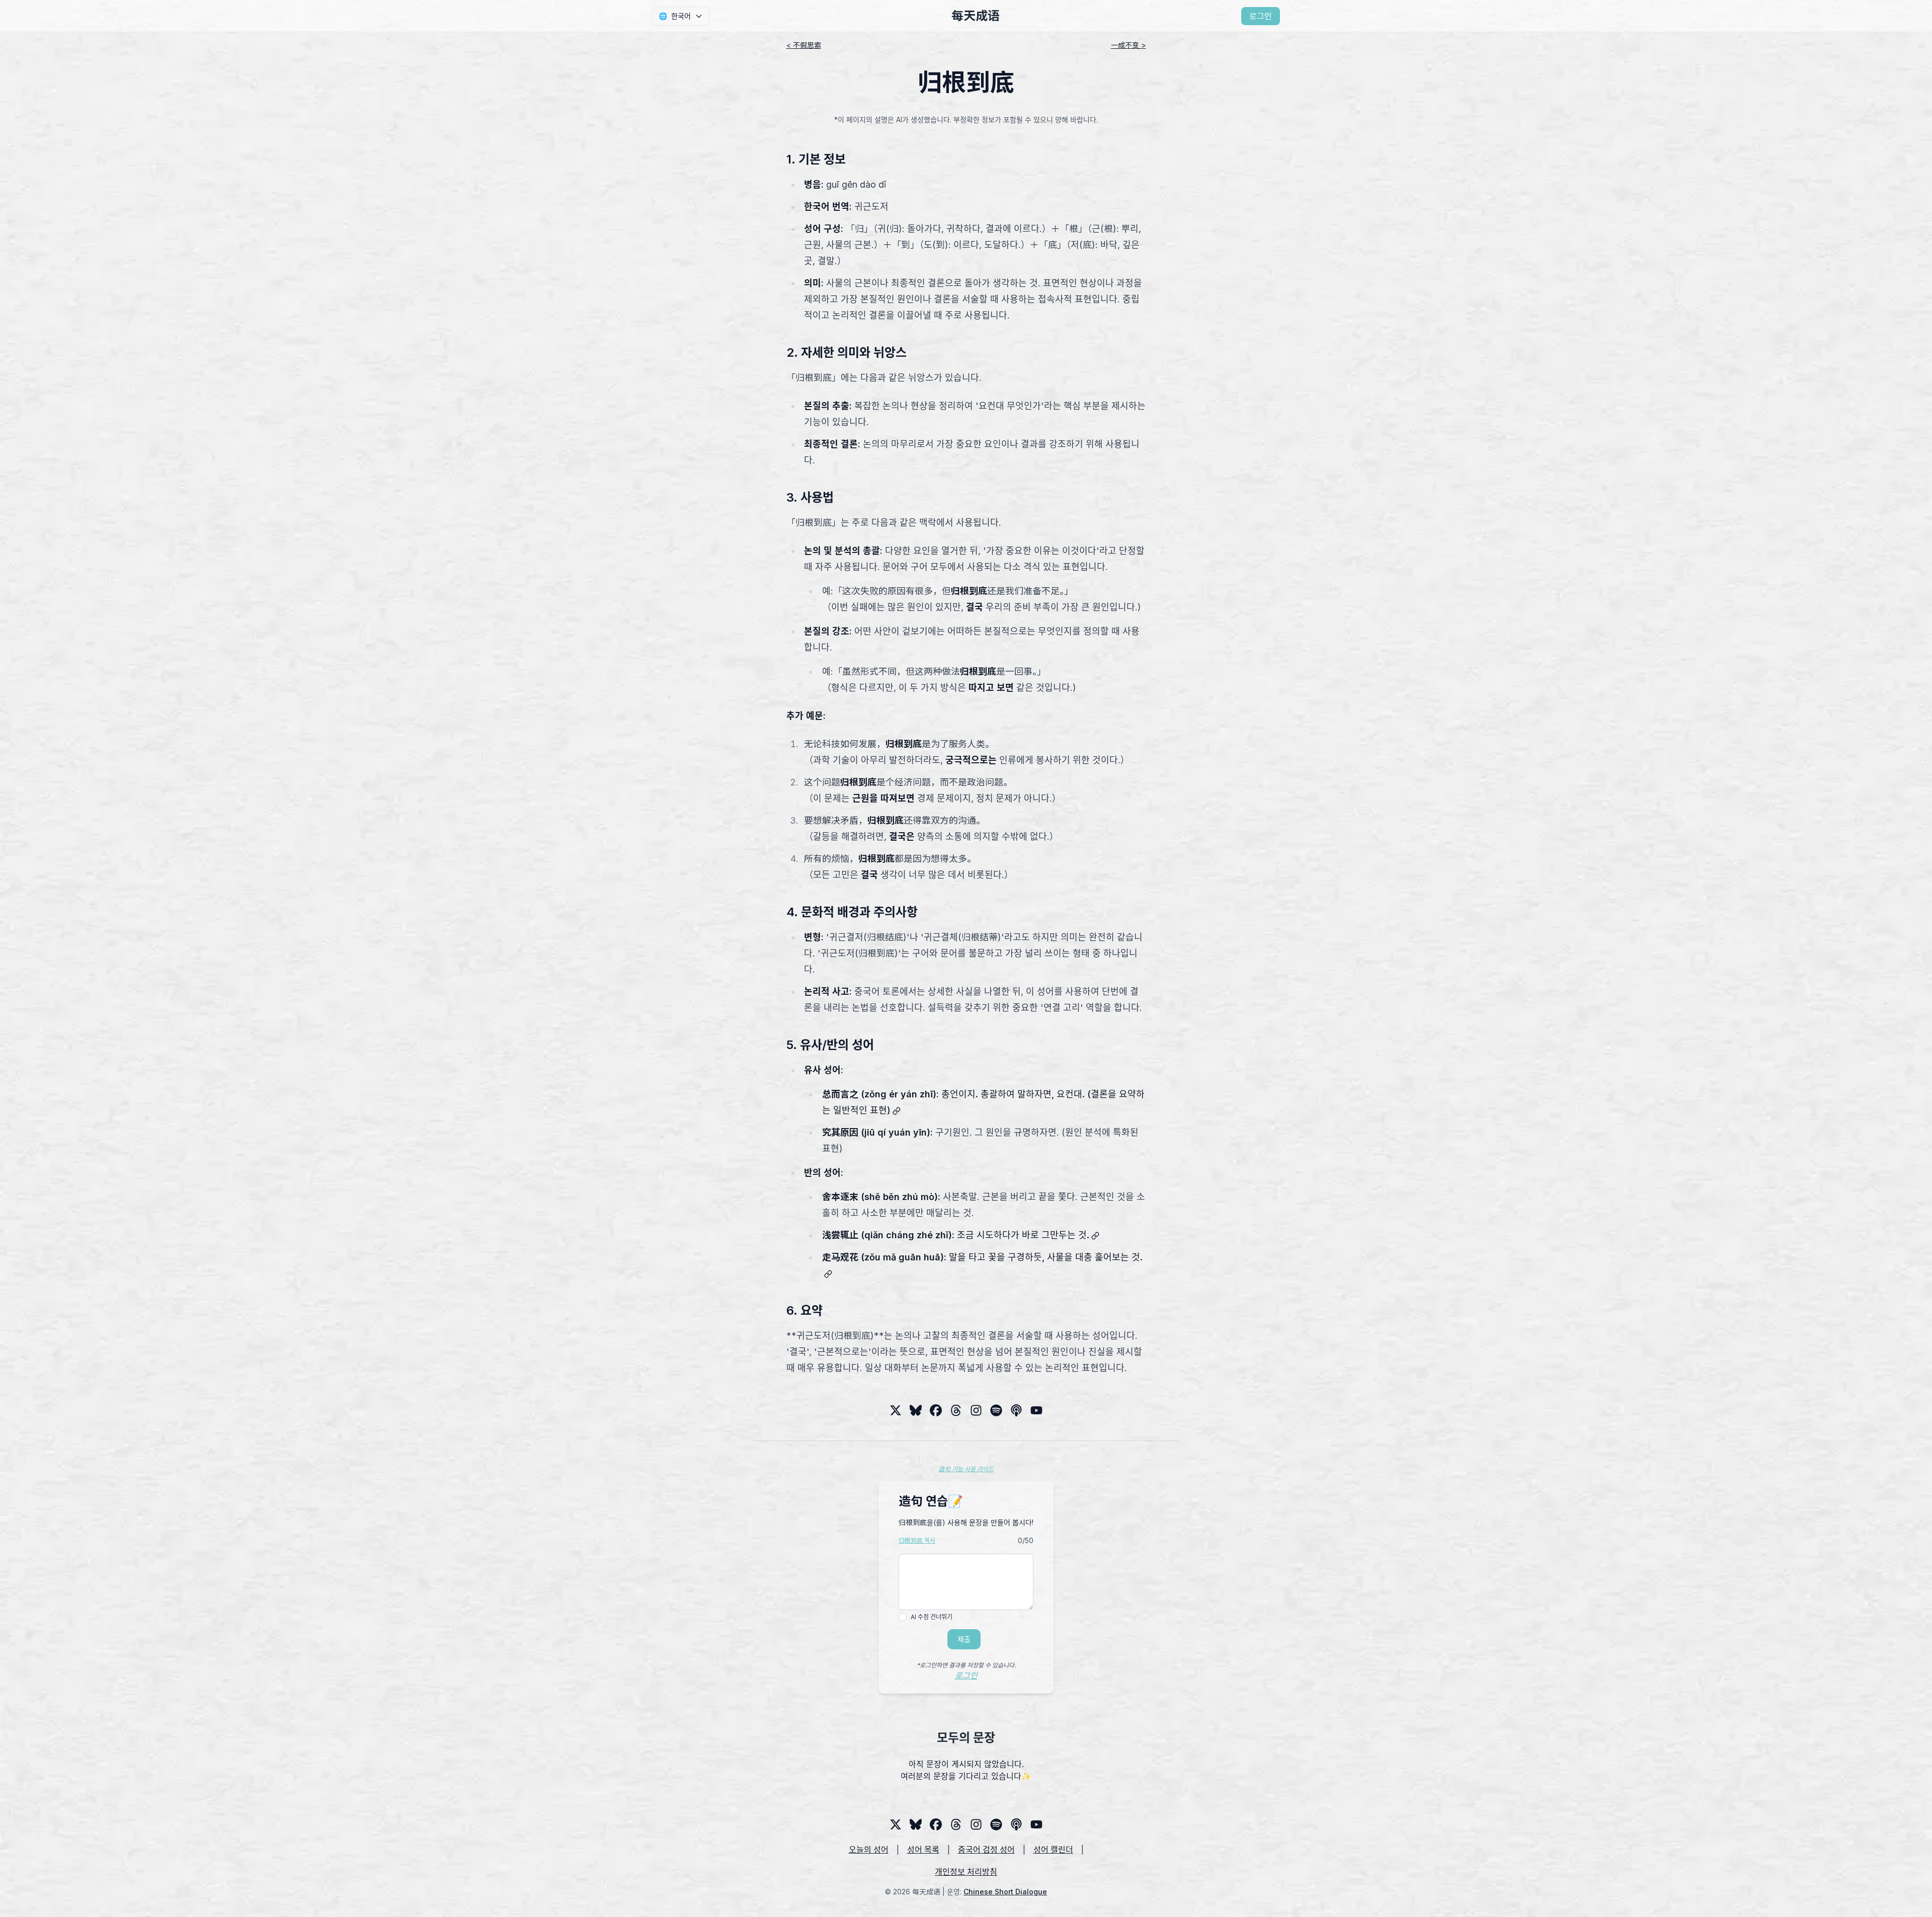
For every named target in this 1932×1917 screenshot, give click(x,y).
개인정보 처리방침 (966, 1872)
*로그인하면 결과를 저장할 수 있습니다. (966, 1665)
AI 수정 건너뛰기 (932, 1617)
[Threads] (936, 1410)
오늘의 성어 (869, 1850)
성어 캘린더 (1053, 1850)
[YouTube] (1036, 1410)
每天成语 (976, 16)
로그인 (1261, 16)
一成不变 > (1129, 45)
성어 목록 (923, 1850)
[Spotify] (996, 1410)
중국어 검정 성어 (986, 1850)
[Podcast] (1016, 1410)
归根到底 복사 (917, 1540)
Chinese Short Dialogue (1005, 1892)
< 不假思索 (804, 45)
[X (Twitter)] (896, 1410)
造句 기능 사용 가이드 (966, 1469)
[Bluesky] (916, 1410)
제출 (964, 1639)
